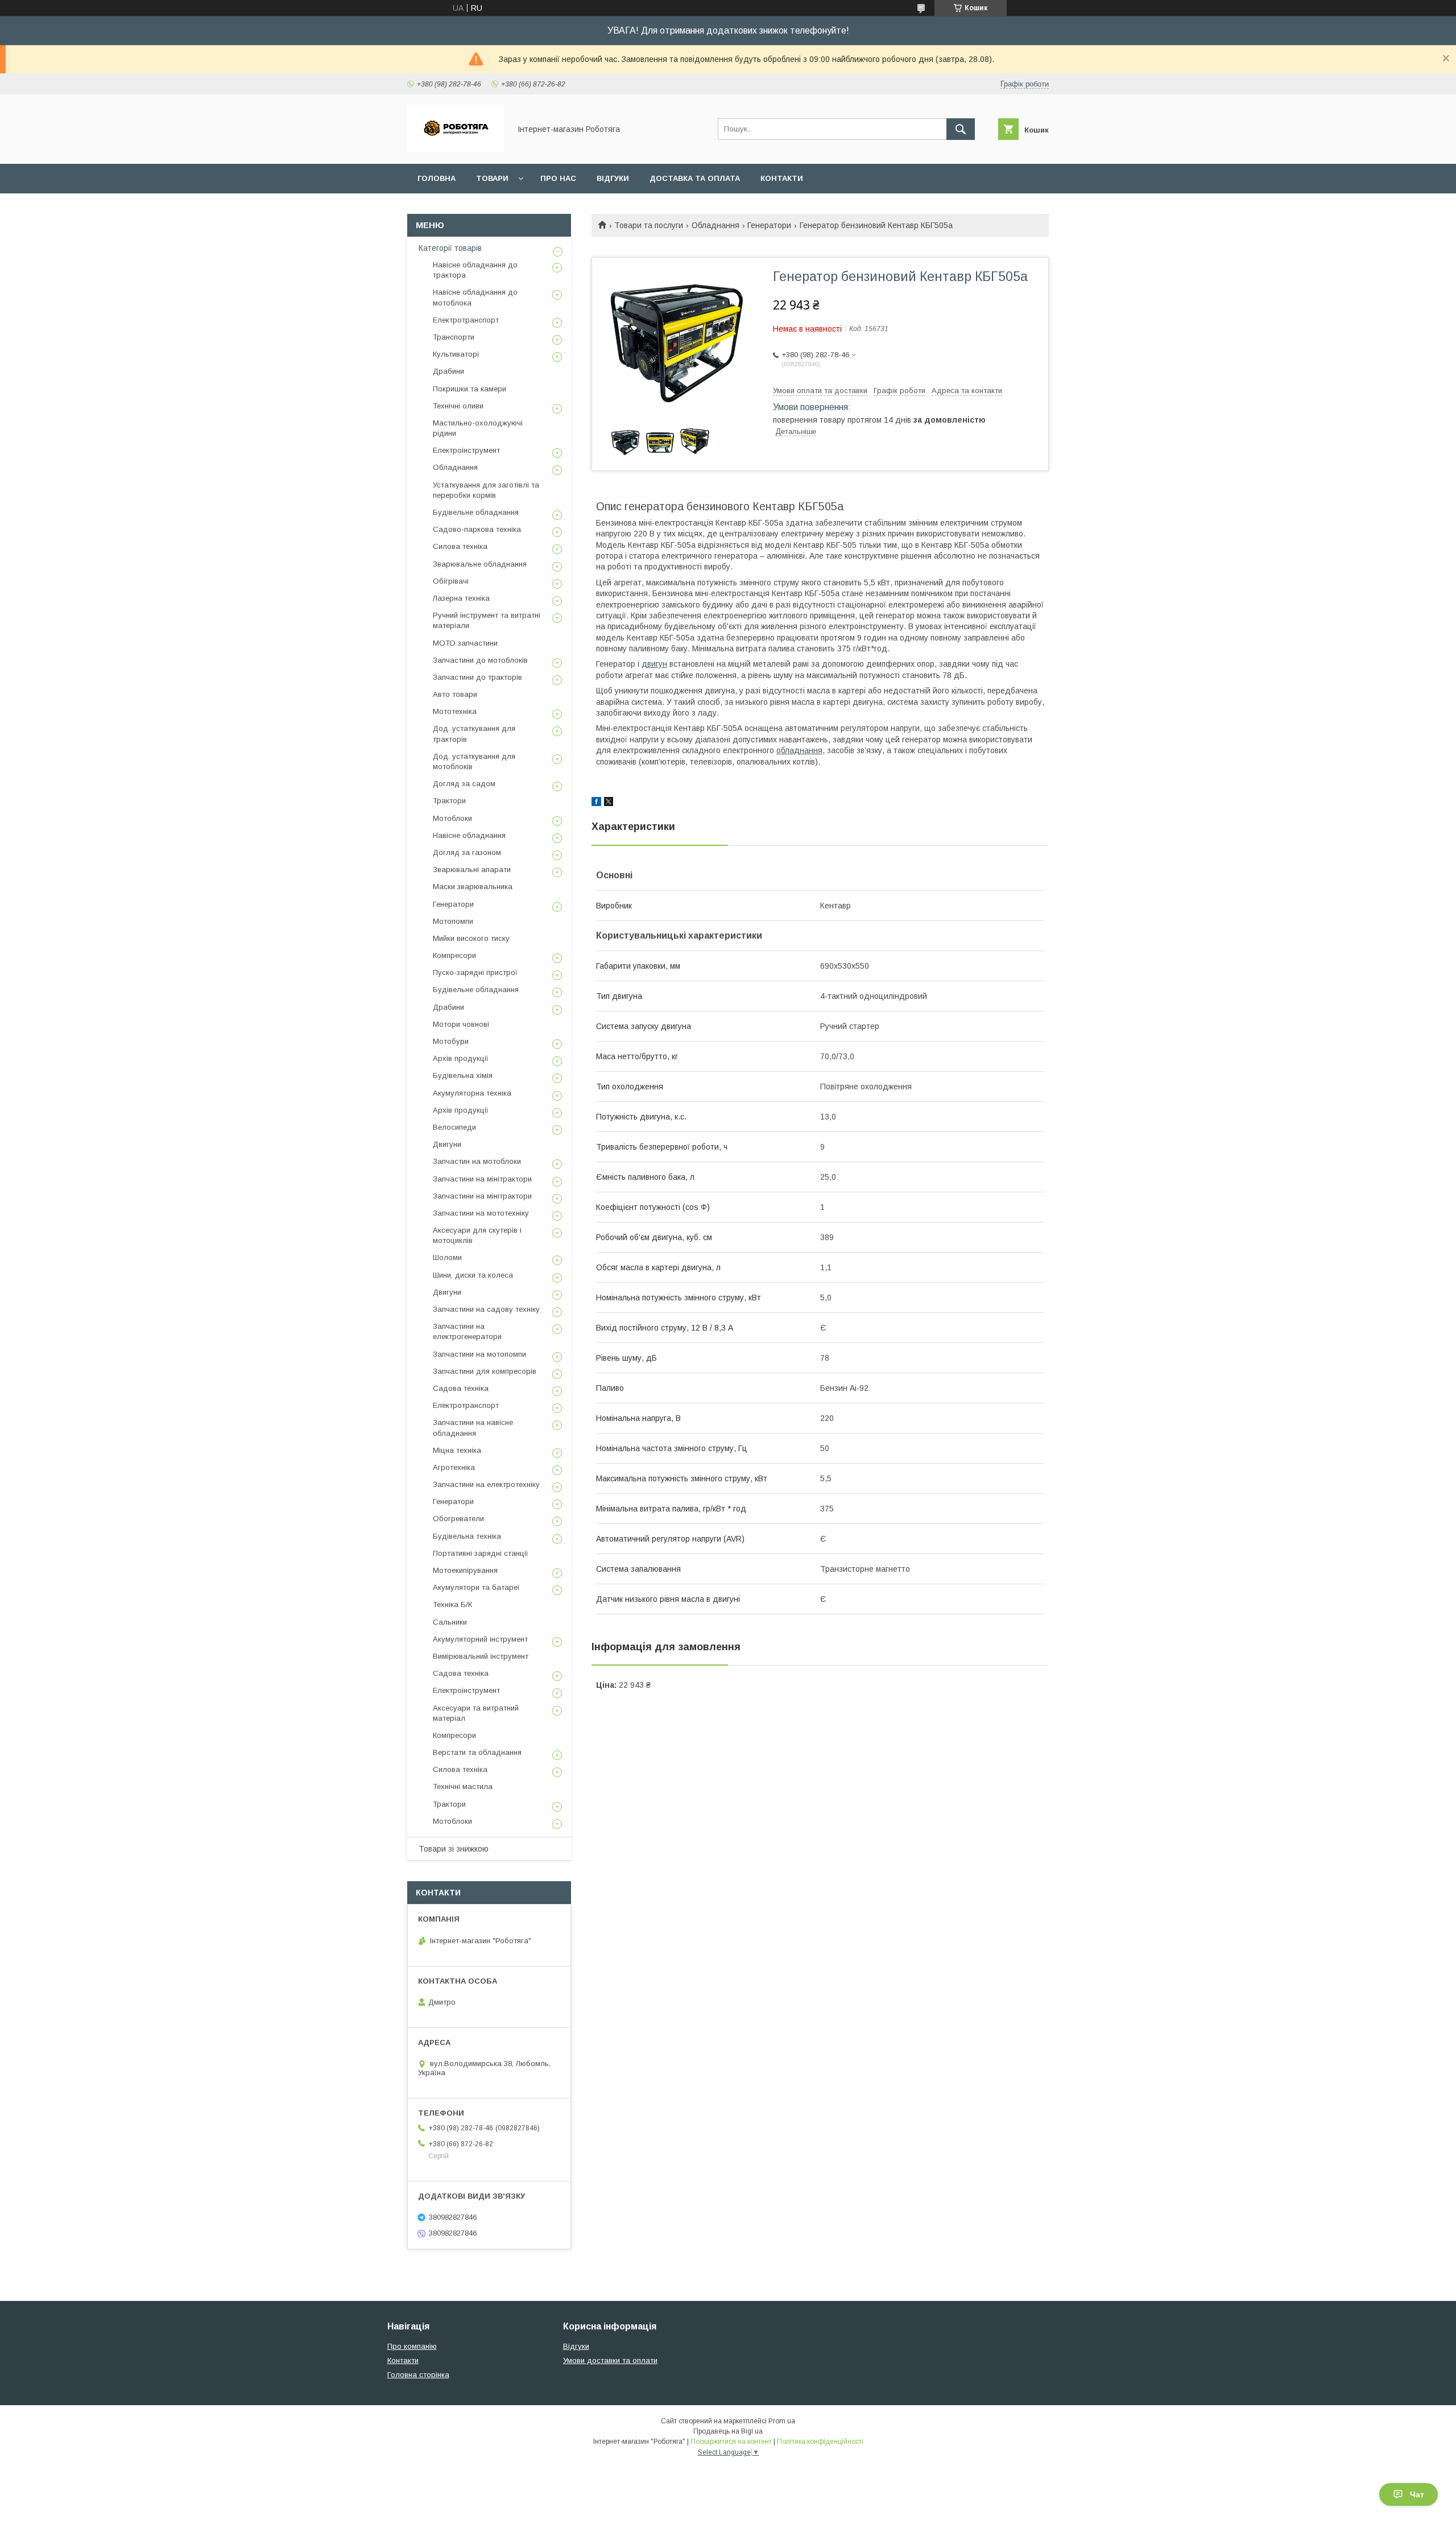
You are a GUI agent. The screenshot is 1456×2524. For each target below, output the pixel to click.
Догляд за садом (464, 784)
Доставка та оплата (695, 178)
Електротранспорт (466, 320)
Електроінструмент (466, 450)
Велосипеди (454, 1127)
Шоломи (447, 1257)
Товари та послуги (649, 225)
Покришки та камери (470, 389)
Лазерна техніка (461, 598)
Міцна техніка (457, 1450)
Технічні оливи (458, 406)
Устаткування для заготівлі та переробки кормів (486, 490)
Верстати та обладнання (477, 1752)
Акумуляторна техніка (472, 1093)
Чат (1417, 2494)
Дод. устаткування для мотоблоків (474, 761)
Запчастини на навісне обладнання (473, 1428)
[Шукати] (961, 129)
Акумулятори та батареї (476, 1587)
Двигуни (447, 1144)
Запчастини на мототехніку (481, 1213)
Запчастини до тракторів (477, 677)
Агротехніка (454, 1467)
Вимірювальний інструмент (481, 1656)
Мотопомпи (453, 921)
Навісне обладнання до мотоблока (475, 297)
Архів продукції (461, 1058)
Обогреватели (458, 1519)
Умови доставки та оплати (610, 2360)
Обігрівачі (451, 581)
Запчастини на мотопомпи (479, 1354)
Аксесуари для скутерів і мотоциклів (477, 1235)
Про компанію (412, 2346)
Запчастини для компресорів (485, 1371)
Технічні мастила (463, 1786)
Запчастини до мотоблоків (480, 660)
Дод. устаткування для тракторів (474, 734)
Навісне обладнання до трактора (475, 270)
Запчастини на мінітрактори (482, 1179)
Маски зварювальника (473, 887)
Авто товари (455, 694)
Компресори (454, 955)
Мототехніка (455, 711)
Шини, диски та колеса (473, 1275)
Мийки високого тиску (471, 938)
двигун (654, 664)
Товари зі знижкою (454, 1849)
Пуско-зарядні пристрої (475, 972)
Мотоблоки (452, 818)
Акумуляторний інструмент (480, 1639)
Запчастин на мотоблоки (477, 1161)
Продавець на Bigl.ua (728, 2431)
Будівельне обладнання (476, 512)
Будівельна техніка (467, 1536)
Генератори (769, 225)
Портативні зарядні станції (481, 1553)
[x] (609, 803)
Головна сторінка (418, 2375)
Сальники (450, 1622)
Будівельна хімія (463, 1075)
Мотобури (451, 1041)
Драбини (448, 371)
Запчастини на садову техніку (486, 1309)
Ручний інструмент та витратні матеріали (487, 620)
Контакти (782, 178)
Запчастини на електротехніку (486, 1484)
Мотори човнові (461, 1024)
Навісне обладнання (469, 835)
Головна (437, 178)
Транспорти (454, 337)
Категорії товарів (450, 248)
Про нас (558, 178)
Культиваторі (456, 354)
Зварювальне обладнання (480, 564)
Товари (492, 178)
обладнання (799, 750)
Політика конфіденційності (820, 2442)
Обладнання (715, 225)
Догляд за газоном (467, 852)
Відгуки (613, 178)
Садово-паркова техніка (477, 529)
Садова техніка (461, 1388)
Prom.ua (782, 2421)
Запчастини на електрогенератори (467, 1331)
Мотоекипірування (465, 1570)
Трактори (449, 801)
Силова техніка (460, 546)
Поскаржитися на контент (731, 2442)
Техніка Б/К (452, 1604)
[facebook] (596, 803)
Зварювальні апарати (472, 869)
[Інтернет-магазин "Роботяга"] (456, 149)
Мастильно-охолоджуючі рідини (478, 428)
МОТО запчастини (465, 643)
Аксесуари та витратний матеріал (476, 1713)
